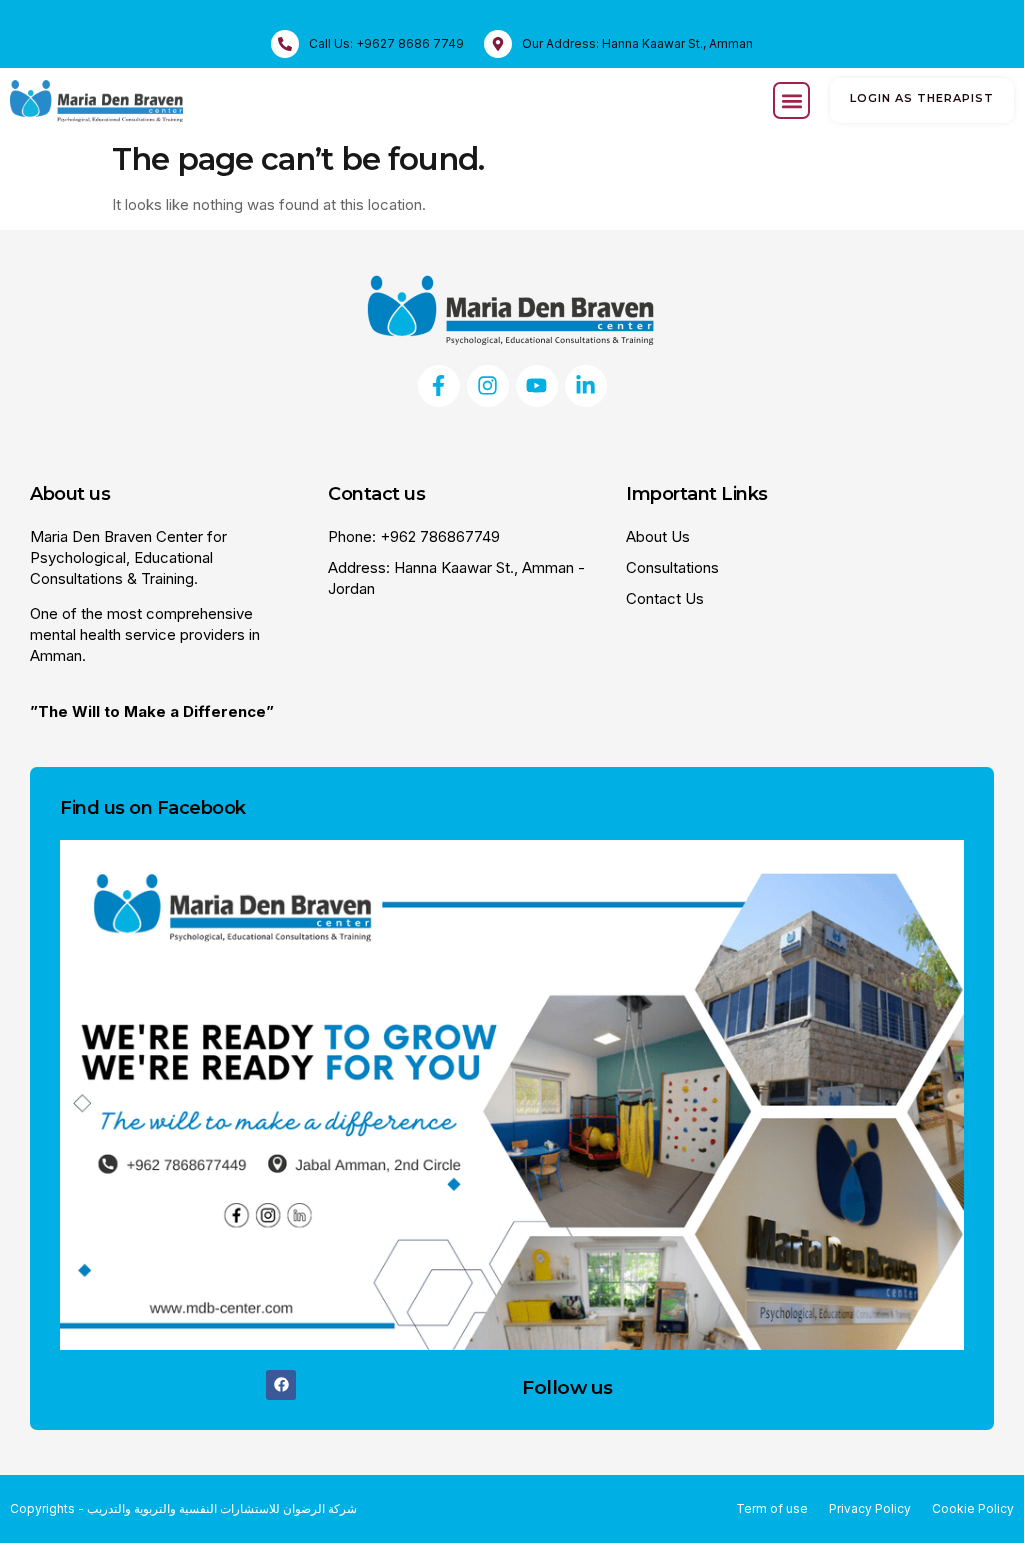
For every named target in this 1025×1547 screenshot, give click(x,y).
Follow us (567, 1387)
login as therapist (922, 98)
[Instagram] (488, 386)
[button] (791, 100)
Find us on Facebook (153, 808)
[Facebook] (281, 1385)
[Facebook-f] (439, 386)
